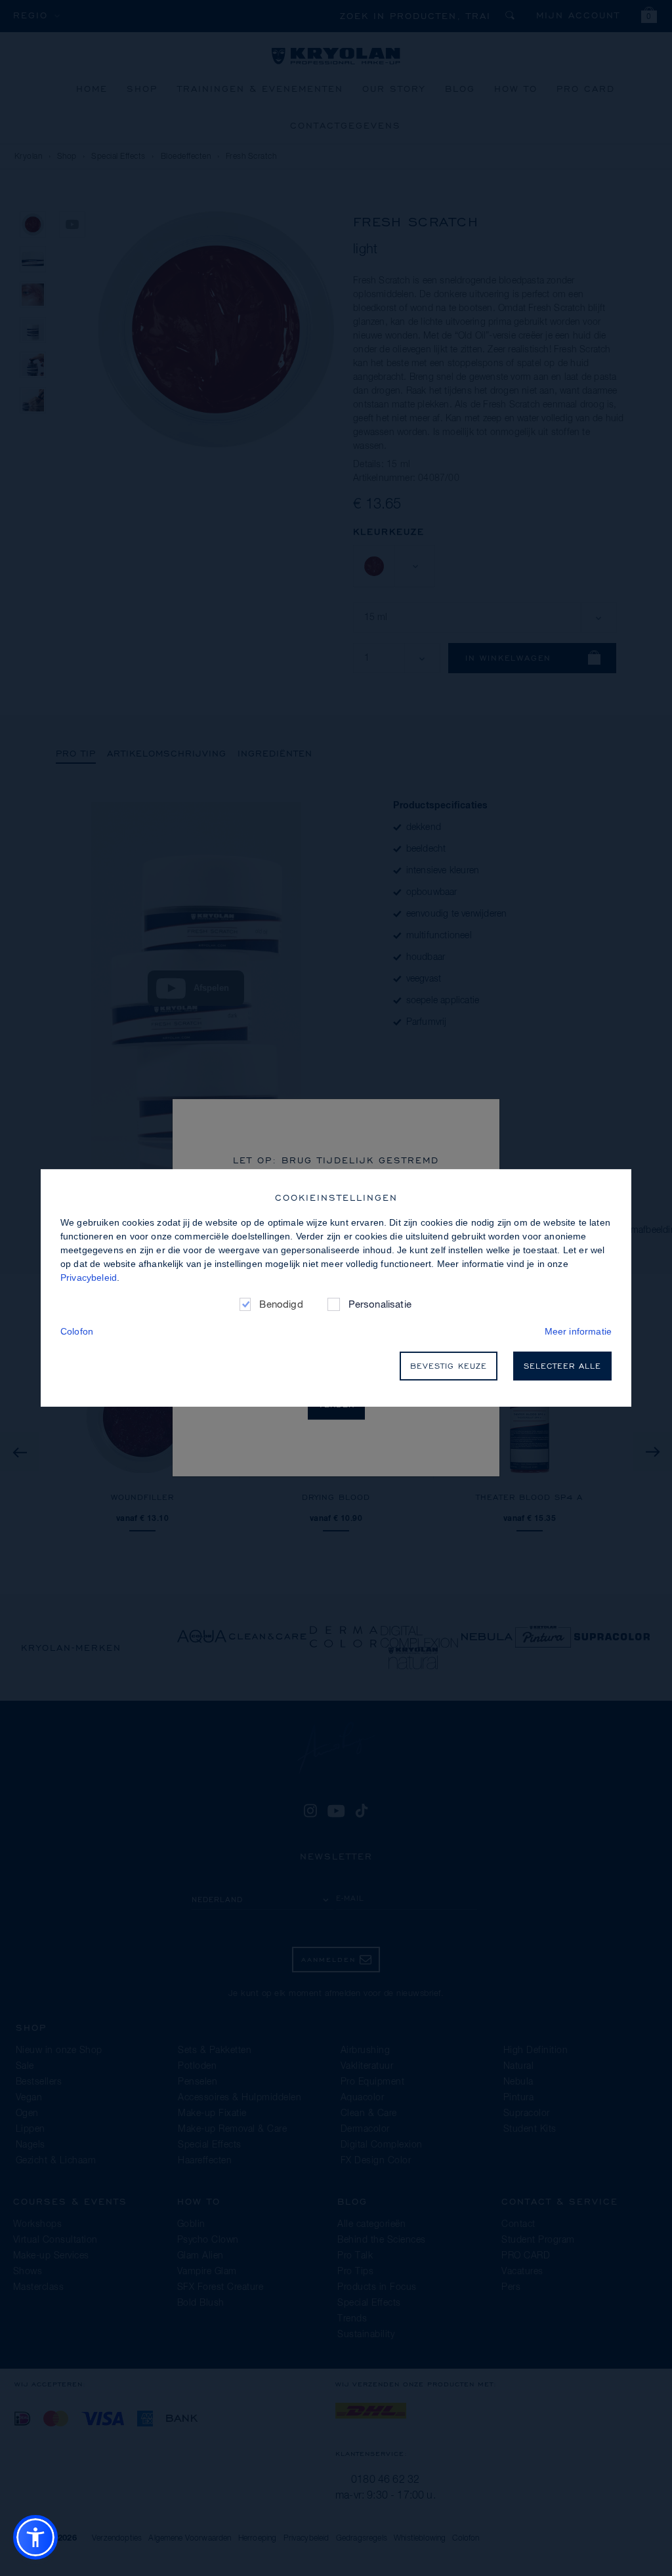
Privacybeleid (89, 1278)
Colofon (77, 1331)
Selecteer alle (562, 1366)
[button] (35, 2537)
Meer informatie (578, 1331)
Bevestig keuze (449, 1366)
